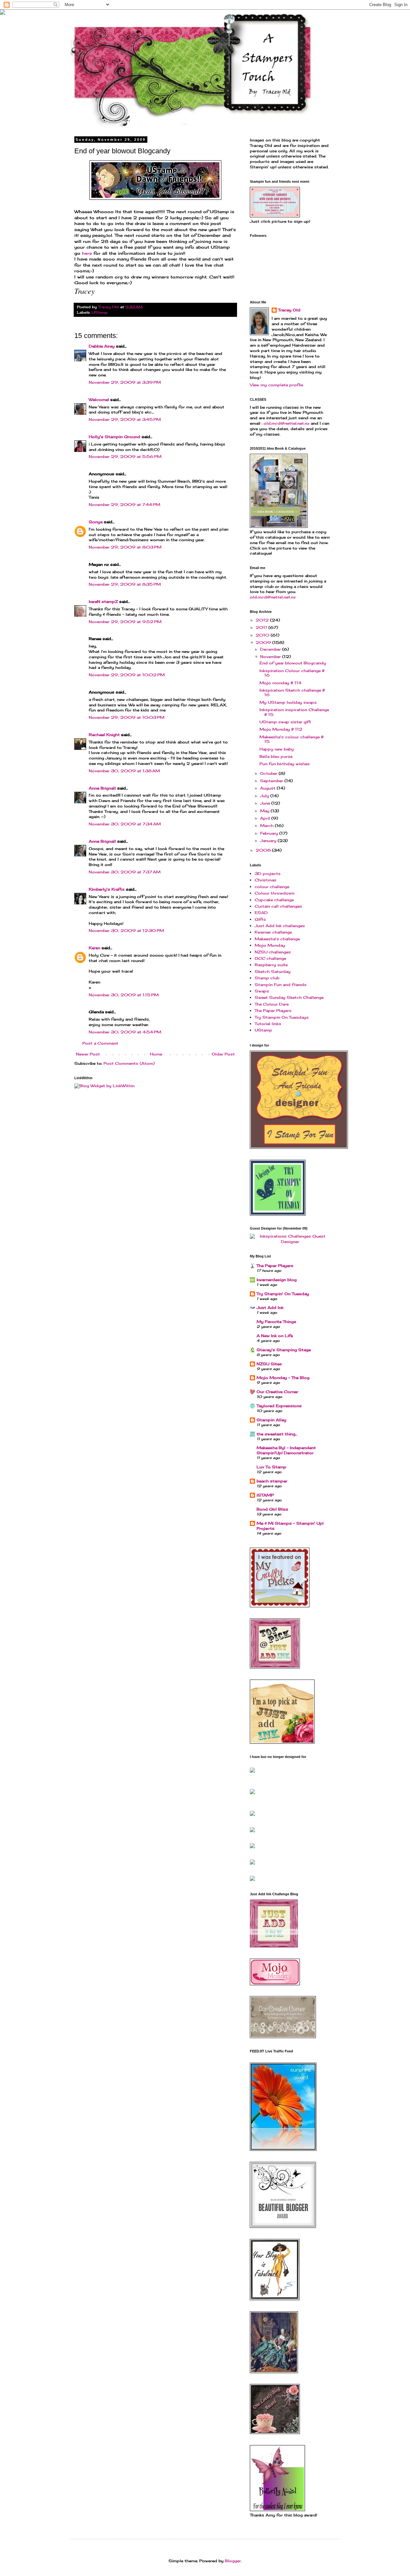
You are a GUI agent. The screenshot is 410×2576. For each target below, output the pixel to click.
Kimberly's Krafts (107, 889)
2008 (264, 850)
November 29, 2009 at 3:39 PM (125, 382)
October (269, 773)
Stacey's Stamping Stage (284, 1350)
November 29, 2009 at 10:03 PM (127, 717)
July (265, 796)
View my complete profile (276, 385)
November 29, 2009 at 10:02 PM (127, 675)
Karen (94, 948)
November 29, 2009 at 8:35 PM (125, 584)
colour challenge (272, 887)
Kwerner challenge (273, 932)
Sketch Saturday (273, 971)
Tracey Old (289, 310)
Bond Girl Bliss (272, 1509)
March (267, 826)
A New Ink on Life (275, 1336)
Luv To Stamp (271, 1467)
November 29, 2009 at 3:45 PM (125, 419)
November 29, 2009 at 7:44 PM (124, 505)
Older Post (223, 1054)
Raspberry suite (271, 965)
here (88, 253)
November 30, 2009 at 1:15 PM (124, 995)
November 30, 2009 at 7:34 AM (125, 824)
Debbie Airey (102, 346)
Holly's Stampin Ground (115, 437)
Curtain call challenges (278, 906)
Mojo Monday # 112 (281, 729)
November (271, 657)
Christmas (266, 880)
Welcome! (99, 400)
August (268, 788)
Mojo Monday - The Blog (283, 1378)
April (266, 818)
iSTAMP (265, 1495)
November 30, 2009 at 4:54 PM (125, 1032)
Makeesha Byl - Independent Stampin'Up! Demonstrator (286, 1450)
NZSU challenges (273, 952)
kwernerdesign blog (277, 1280)
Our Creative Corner (277, 1392)
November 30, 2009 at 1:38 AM (124, 771)
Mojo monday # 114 (280, 683)
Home (156, 1054)
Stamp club (267, 978)
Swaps (262, 991)
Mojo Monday (270, 945)
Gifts (260, 919)
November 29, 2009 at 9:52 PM (125, 622)
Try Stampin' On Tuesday (283, 1294)
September (272, 781)
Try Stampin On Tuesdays (282, 1017)
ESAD (261, 913)
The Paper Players (273, 1011)
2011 (262, 627)
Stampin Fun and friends (281, 985)
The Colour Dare (272, 1004)
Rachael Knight (104, 735)
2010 (263, 635)
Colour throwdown (275, 893)
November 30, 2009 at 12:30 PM (126, 931)
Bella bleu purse (276, 756)
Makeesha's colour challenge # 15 (291, 739)
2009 (264, 642)
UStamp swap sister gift (285, 722)
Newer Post (88, 1054)
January (269, 841)
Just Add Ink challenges (280, 926)
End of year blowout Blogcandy (293, 663)
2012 (263, 620)
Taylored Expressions (279, 1406)
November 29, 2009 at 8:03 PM (125, 547)
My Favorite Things (276, 1322)
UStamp (100, 312)
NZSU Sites (269, 1364)
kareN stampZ (103, 602)
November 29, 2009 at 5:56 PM (125, 457)
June (266, 803)
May (265, 811)
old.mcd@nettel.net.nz (287, 423)
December (271, 649)
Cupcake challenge (274, 900)
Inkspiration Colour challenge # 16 (292, 673)
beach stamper (272, 1481)
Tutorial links (268, 1024)
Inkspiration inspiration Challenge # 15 (294, 712)
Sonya (96, 522)
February (270, 833)
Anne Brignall (102, 788)
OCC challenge (270, 958)
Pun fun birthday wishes (285, 764)
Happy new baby (277, 749)
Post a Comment (100, 1043)
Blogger (233, 2561)
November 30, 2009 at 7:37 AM (125, 872)
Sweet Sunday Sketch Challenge (289, 997)
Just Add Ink (270, 1308)
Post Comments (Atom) (129, 1063)
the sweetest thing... (277, 1434)
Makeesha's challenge (277, 939)
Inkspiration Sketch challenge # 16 (292, 692)
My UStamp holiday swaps (288, 702)
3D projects (268, 874)
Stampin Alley (271, 1420)
